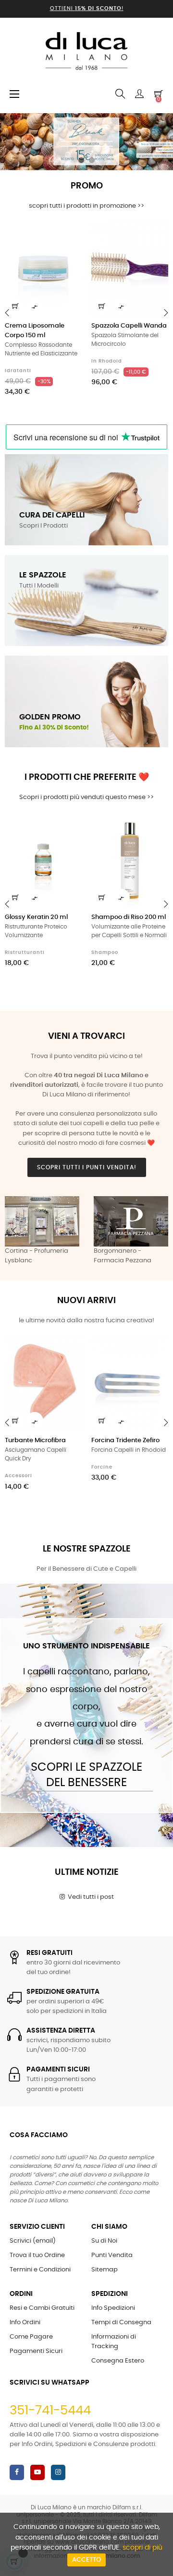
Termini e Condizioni (40, 2270)
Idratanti (18, 371)
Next (159, 1231)
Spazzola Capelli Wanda (129, 326)
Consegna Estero (118, 2361)
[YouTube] (37, 2472)
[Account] (139, 94)
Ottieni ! (87, 8)
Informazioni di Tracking (114, 2342)
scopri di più (142, 2548)
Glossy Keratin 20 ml (36, 917)
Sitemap (105, 2270)
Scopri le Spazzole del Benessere (86, 1775)
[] (15, 306)
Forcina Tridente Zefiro (125, 1441)
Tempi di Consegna (121, 2323)
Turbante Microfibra (35, 1441)
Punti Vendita (112, 2255)
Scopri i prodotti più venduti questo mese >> (86, 797)
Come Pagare (31, 2337)
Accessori (19, 1476)
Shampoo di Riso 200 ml (129, 917)
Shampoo (105, 953)
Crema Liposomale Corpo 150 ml (35, 331)
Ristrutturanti (25, 953)
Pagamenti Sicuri (36, 2351)
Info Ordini (25, 2323)
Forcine (102, 1467)
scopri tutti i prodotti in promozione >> (86, 206)
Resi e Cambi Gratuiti (42, 2308)
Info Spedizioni (113, 2308)
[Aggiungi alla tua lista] (69, 234)
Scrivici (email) (33, 2241)
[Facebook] (17, 2472)
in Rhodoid (107, 361)
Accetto (86, 2560)
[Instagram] (58, 2472)
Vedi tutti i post (89, 1897)
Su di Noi (104, 2241)
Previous (14, 1231)
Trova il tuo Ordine (37, 2255)
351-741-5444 (50, 2411)
